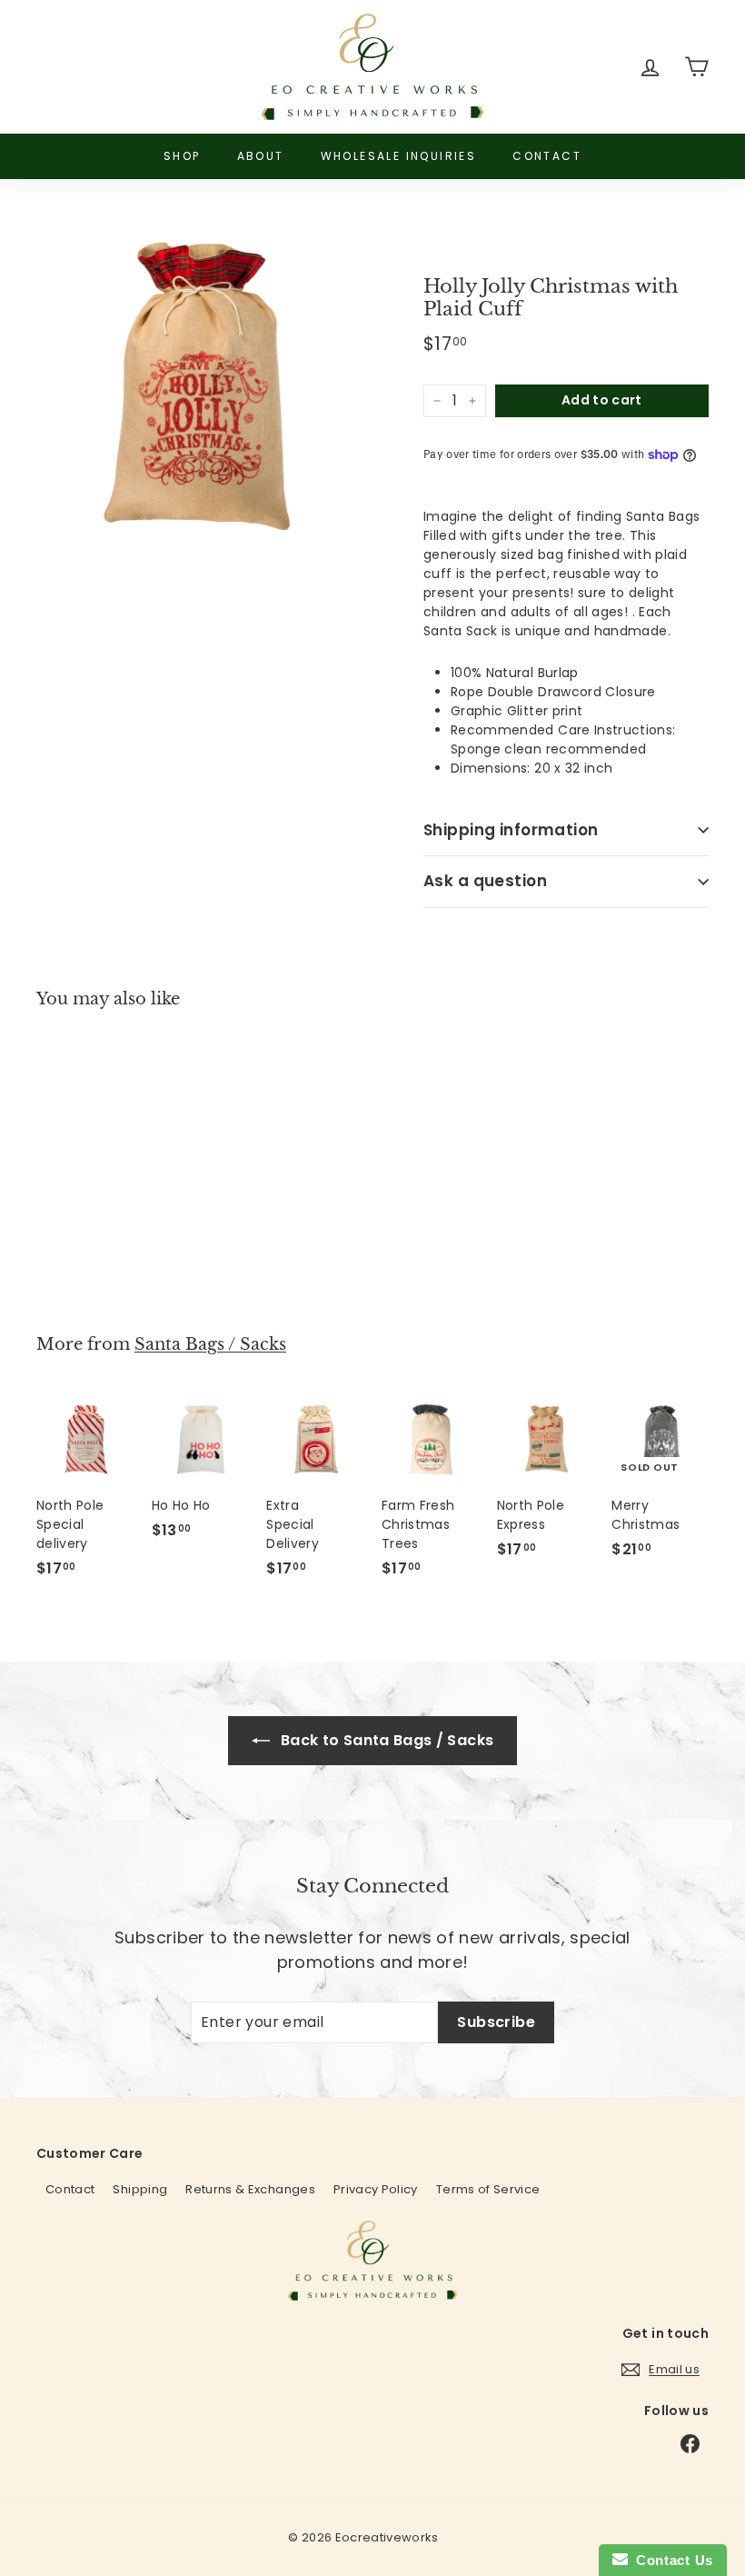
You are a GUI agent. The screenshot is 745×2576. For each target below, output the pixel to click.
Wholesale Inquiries (399, 156)
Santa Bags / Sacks (210, 1344)
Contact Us (670, 2560)
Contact (547, 156)
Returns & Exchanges (250, 2189)
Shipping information (511, 830)
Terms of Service (488, 2189)
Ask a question (485, 881)
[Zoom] (199, 388)
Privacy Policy (376, 2189)
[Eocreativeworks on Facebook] (690, 2444)
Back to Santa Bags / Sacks (385, 1740)
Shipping (140, 2189)
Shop (182, 156)
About (261, 156)
